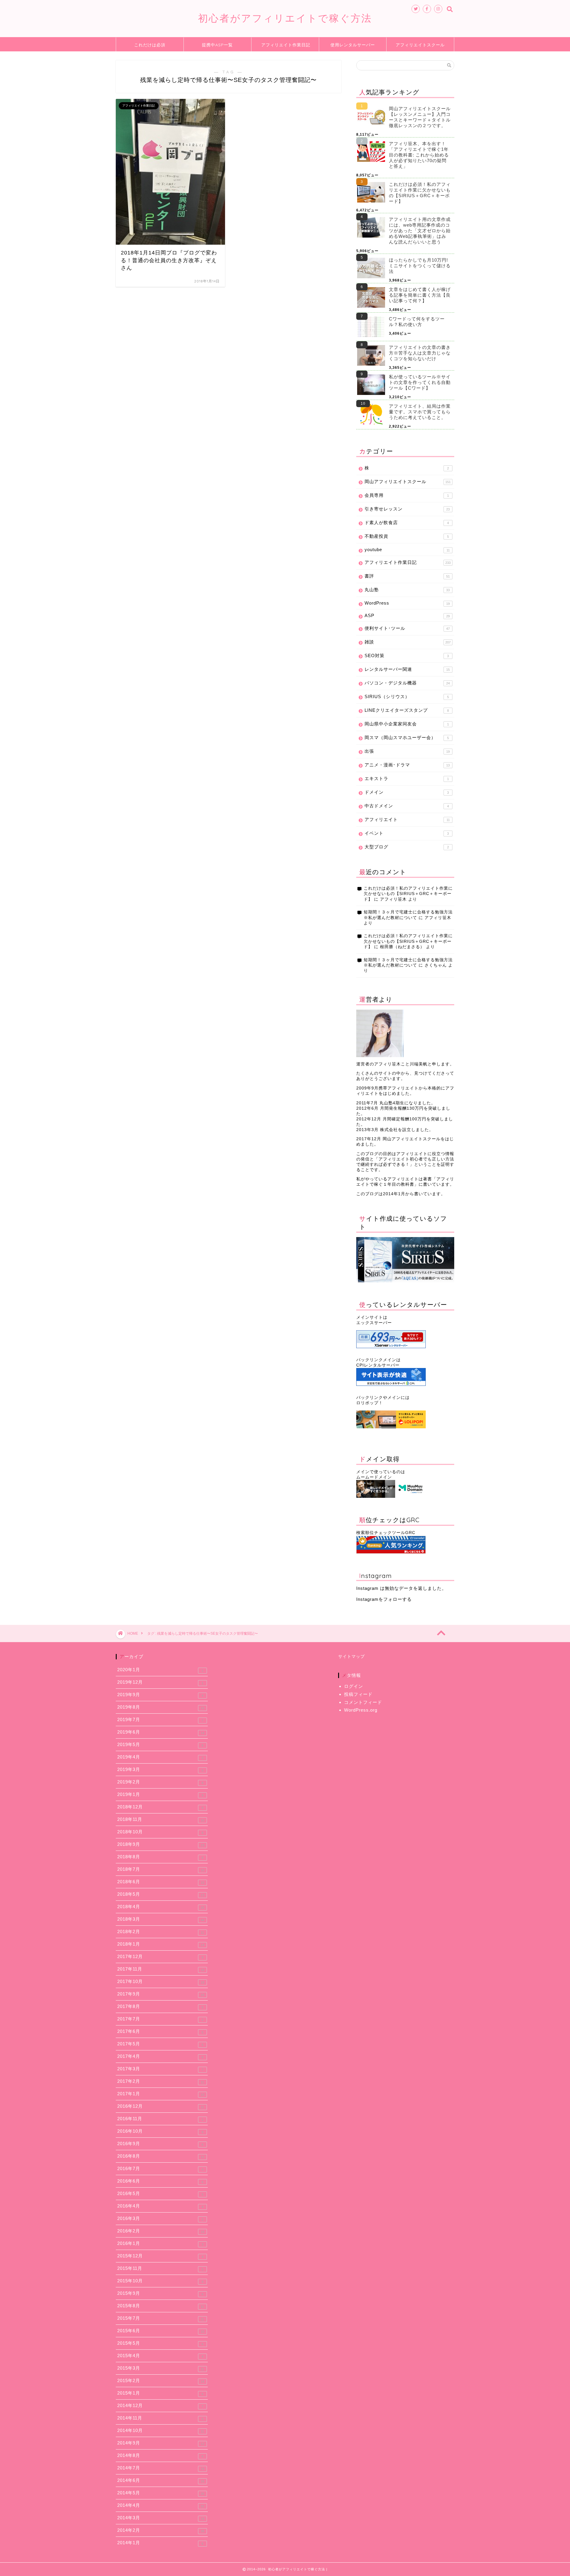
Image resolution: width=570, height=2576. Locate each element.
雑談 (408, 642)
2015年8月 (161, 2306)
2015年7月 (161, 2318)
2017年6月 (160, 2031)
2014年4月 (161, 2505)
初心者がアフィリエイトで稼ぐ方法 (285, 18)
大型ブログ (407, 847)
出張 (407, 751)
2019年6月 (161, 1732)
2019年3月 (160, 1769)
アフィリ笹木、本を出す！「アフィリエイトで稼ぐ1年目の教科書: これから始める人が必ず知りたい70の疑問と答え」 (419, 155)
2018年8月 (160, 1857)
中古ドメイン (407, 806)
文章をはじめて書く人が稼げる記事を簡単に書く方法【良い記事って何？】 (420, 295)
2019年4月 (160, 1757)
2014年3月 (161, 2518)
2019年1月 (160, 1794)
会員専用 (407, 495)
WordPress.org (361, 1710)
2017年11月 (161, 1969)
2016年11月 (160, 2119)
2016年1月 (160, 2243)
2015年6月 (161, 2331)
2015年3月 (161, 2368)
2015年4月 (160, 2356)
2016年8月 (161, 2156)
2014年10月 (161, 2430)
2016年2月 (161, 2231)
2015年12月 (160, 2256)
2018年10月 (160, 1832)
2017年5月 (160, 2044)
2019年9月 (160, 1695)
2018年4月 (161, 1907)
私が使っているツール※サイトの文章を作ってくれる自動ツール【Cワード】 (420, 382)
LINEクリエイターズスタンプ (407, 710)
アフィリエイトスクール (420, 45)
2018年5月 (161, 1894)
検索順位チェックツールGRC (386, 1533)
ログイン (354, 1686)
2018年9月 (161, 1844)
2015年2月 (161, 2381)
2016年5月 (160, 2194)
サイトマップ (351, 1657)
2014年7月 (161, 2468)
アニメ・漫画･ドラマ (407, 765)
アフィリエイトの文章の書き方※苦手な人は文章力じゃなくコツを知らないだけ (420, 353)
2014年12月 (160, 2406)
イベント (407, 833)
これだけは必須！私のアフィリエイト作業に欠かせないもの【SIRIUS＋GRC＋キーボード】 (420, 193)
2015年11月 (160, 2268)
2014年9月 (161, 2443)
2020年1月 (160, 1670)
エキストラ (407, 778)
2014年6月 (161, 2480)
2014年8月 (160, 2455)
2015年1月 (160, 2393)
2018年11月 (161, 1819)
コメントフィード (363, 1702)
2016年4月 (160, 2206)
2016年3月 (160, 2218)
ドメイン (407, 792)
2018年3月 (161, 1919)
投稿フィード (358, 1694)
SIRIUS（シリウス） (407, 696)
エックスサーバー (374, 1323)
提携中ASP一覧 (217, 45)
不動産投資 (407, 536)
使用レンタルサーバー (353, 45)
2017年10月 (161, 1982)
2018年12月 (160, 1807)
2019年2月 (160, 1782)
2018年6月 (161, 1882)
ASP (407, 615)
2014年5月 (161, 2493)
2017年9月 (161, 1994)
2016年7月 (160, 2169)
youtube (407, 549)
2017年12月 (160, 1957)
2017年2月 (161, 2081)
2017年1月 (161, 2094)
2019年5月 (160, 1745)
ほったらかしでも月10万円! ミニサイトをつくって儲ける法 (420, 266)
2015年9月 (160, 2293)
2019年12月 (160, 1682)
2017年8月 (160, 2006)
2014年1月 (160, 2543)
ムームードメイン (374, 1477)
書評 (407, 576)
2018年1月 (161, 1944)
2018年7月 (161, 1869)
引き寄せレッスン (407, 509)
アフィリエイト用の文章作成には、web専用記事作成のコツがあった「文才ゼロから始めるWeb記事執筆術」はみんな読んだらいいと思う (420, 231)
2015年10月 (160, 2281)
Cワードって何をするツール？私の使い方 (417, 322)
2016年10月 (160, 2131)
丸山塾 (407, 590)
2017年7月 (160, 2019)
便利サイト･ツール (407, 628)
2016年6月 (160, 2181)
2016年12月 (161, 2106)
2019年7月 (160, 1720)
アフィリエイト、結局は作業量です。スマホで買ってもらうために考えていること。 (420, 412)
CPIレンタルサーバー (378, 1365)
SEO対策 (407, 656)
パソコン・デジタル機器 (407, 683)
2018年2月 (161, 1932)
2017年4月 (160, 2056)
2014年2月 (161, 2530)
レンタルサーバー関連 (407, 669)
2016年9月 (160, 2144)
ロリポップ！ (370, 1403)
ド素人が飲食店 (407, 522)
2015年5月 (160, 2343)
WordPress (407, 603)
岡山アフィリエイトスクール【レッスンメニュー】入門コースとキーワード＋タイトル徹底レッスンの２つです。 (420, 117)
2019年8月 (161, 1707)
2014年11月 (160, 2418)
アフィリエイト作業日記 (286, 45)
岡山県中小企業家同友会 (407, 724)
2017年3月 (160, 2069)
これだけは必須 (150, 45)
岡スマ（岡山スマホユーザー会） (407, 737)
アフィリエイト (407, 819)
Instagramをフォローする (384, 1599)
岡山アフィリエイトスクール (408, 481)
